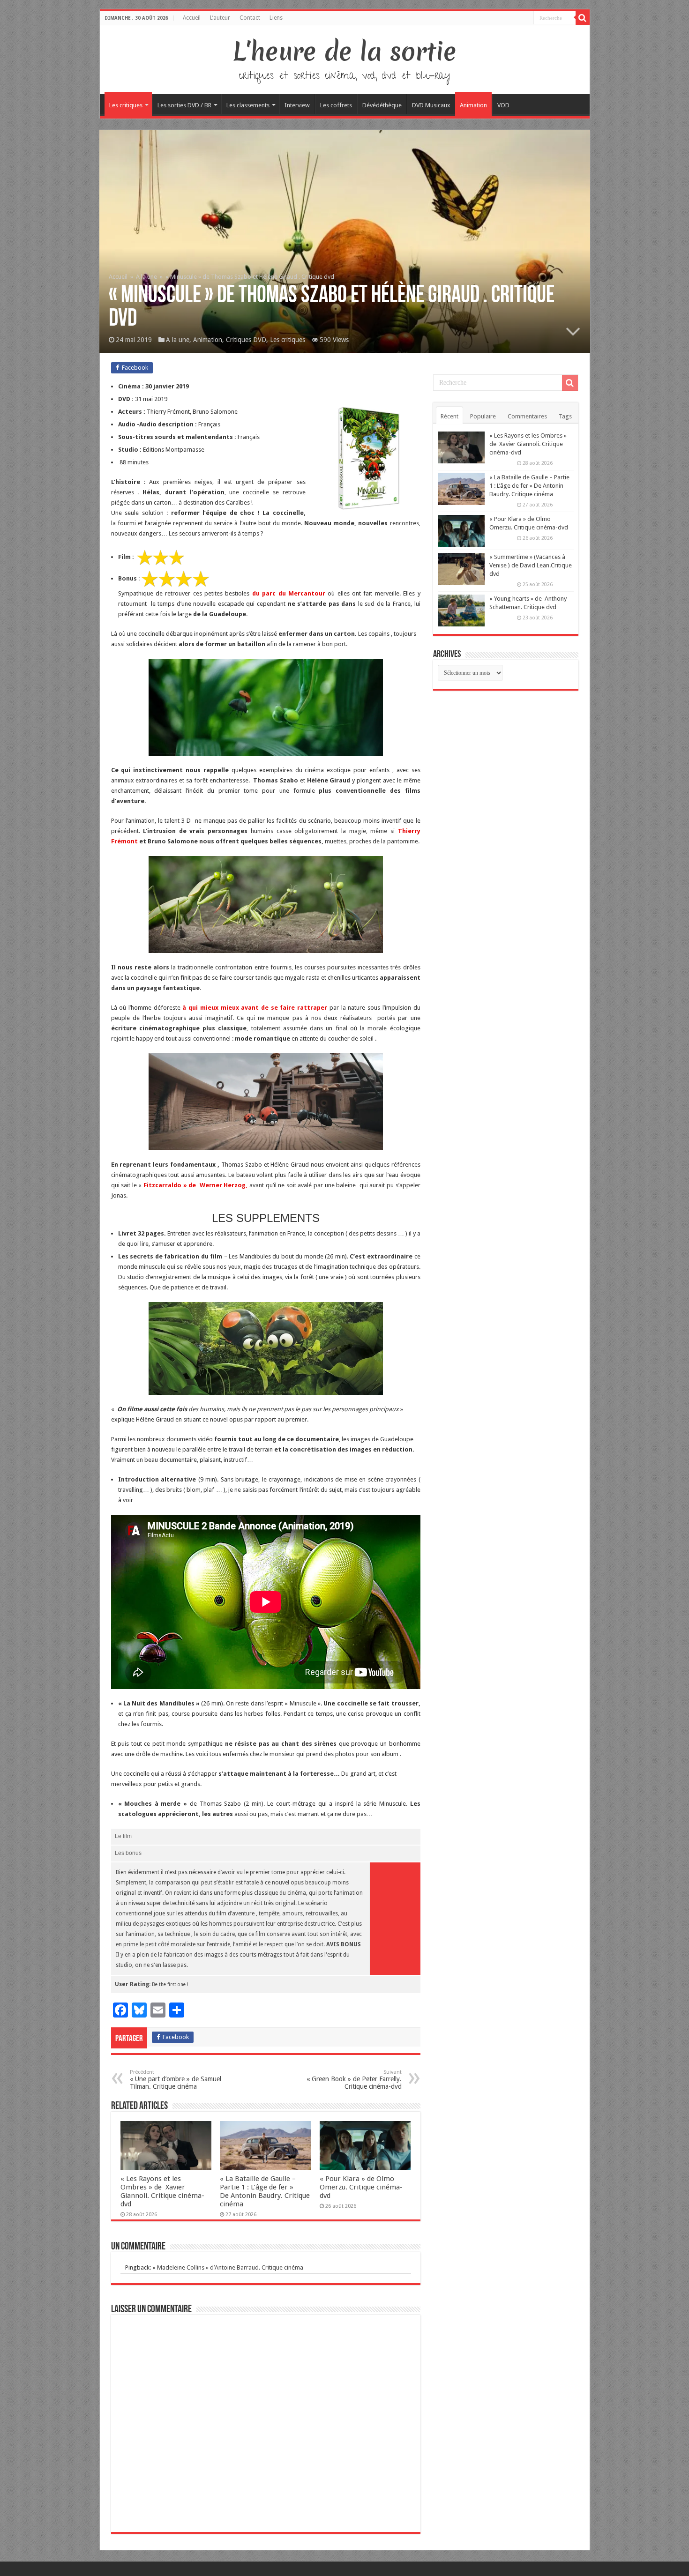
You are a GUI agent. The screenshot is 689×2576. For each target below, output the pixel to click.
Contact (250, 18)
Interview (297, 105)
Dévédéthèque (382, 105)
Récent (449, 416)
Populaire (483, 416)
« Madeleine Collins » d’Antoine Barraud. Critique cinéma (228, 2267)
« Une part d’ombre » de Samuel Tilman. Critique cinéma (176, 2080)
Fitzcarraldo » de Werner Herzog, (195, 1185)
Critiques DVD (246, 340)
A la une (146, 277)
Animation (473, 105)
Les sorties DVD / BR (184, 105)
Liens (276, 18)
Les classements (248, 105)
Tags (565, 416)
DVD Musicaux (431, 105)
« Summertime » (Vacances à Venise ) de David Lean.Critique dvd (531, 565)
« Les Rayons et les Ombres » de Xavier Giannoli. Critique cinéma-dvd (162, 2191)
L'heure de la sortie (345, 52)
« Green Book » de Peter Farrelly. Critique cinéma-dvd (354, 2080)
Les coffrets (336, 105)
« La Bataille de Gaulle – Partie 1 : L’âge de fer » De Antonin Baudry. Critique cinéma (265, 2191)
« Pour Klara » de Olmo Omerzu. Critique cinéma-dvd (361, 2187)
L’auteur (220, 18)
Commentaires (527, 416)
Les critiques (126, 105)
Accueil (192, 18)
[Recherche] (583, 18)
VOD (503, 105)
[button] (176, 557)
